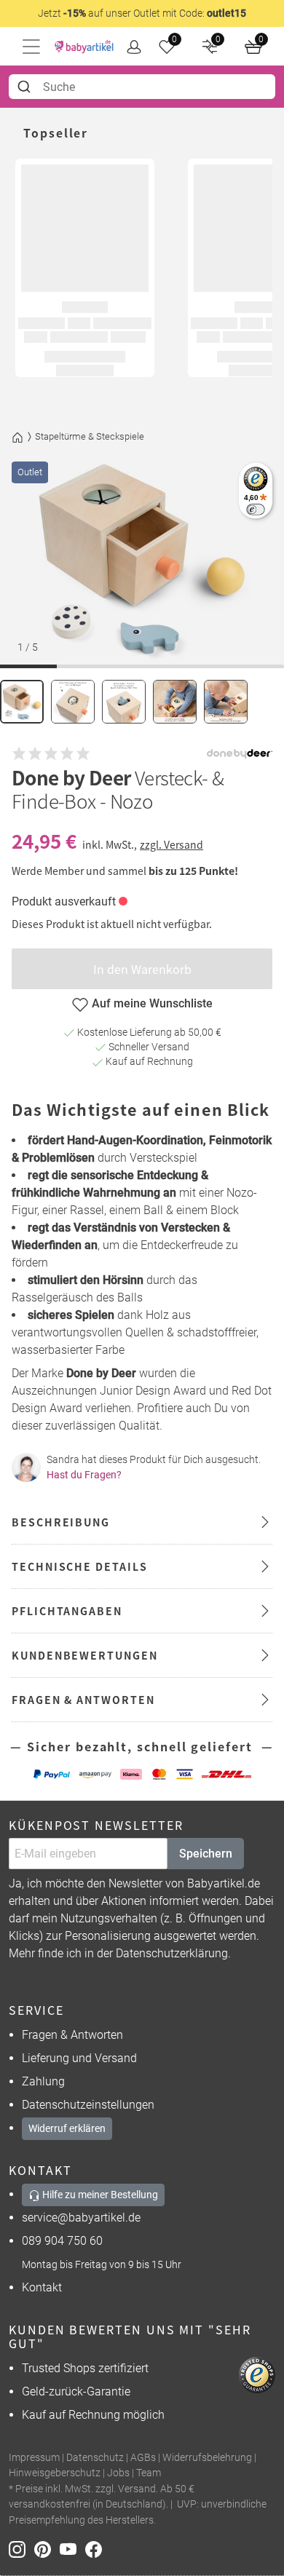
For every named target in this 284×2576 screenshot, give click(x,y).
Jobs (118, 2473)
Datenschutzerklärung (172, 1953)
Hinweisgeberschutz (55, 2473)
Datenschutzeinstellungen (88, 2105)
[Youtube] (72, 2549)
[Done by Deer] (240, 754)
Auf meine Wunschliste (152, 1003)
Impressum (34, 2458)
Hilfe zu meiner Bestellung (99, 2195)
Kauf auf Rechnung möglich (93, 2415)
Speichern (206, 1854)
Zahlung (43, 2081)
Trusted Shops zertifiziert (85, 2368)
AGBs (143, 2458)
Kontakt (42, 2287)
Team (149, 2473)
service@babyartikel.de (81, 2218)
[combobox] (142, 87)
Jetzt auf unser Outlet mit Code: (142, 13)
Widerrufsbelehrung (207, 2458)
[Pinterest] (47, 2549)
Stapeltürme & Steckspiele (90, 436)
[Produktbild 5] (226, 702)
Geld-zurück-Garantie (76, 2391)
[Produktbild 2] (73, 702)
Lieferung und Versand (79, 2058)
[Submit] (26, 87)
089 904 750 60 (62, 2241)
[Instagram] (21, 2549)
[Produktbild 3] (124, 702)
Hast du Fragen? (84, 1475)
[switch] (255, 509)
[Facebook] (96, 2549)
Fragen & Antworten (72, 2035)
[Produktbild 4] (175, 702)
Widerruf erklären (67, 2128)
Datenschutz (95, 2458)
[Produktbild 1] (22, 702)
